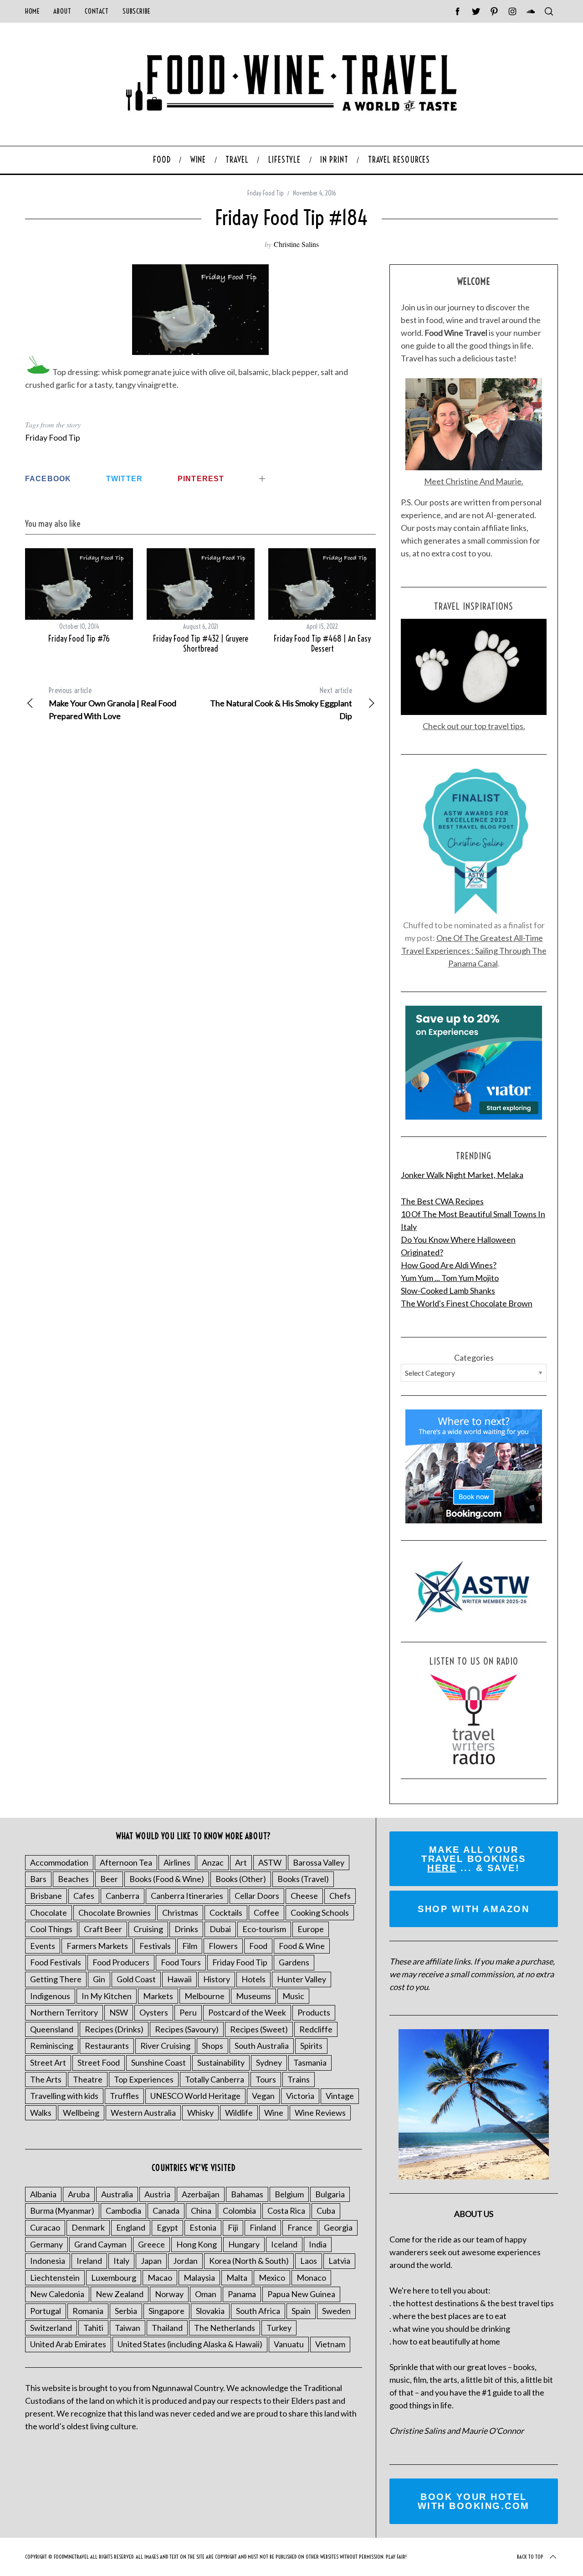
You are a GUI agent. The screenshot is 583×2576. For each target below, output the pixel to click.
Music (293, 1996)
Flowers (223, 1946)
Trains (299, 2079)
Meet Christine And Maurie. (474, 481)
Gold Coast (136, 1979)
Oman (206, 2294)
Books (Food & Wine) (167, 1879)
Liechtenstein (55, 2278)
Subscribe (137, 11)
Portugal (46, 2311)
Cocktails (226, 1913)
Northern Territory (64, 2012)
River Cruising (165, 2046)
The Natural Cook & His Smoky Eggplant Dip (281, 703)
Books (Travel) (303, 1879)
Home (32, 11)
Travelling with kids (64, 2096)
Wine (274, 2113)
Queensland (52, 2029)
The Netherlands (225, 2328)
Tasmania (310, 2062)
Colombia (239, 2211)
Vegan (263, 2096)
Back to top (530, 2557)
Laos (309, 2261)
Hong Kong (197, 2244)
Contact (97, 11)
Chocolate (49, 1913)
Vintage (340, 2096)
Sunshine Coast (159, 2062)
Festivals (155, 1946)
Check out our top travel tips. (474, 726)
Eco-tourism (264, 1929)
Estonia (203, 2227)
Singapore (166, 2311)
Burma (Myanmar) (62, 2211)
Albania (43, 2194)
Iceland (284, 2244)
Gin (99, 1979)
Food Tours (181, 1962)
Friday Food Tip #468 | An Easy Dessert (322, 644)
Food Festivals (56, 1962)
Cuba (326, 2211)
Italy (121, 2261)
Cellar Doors (257, 1896)
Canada (166, 2211)
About (62, 11)
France (300, 2227)
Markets (158, 1996)
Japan (151, 2261)
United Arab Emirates (68, 2344)
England (131, 2227)
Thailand (167, 2328)
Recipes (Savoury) (187, 2029)
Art (241, 1862)
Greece (151, 2244)
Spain (301, 2311)
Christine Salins (296, 244)
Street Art (48, 2062)
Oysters (154, 2012)
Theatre (88, 2079)
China (201, 2211)
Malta (237, 2278)
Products (314, 2012)
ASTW (270, 1862)
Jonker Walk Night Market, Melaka (462, 1175)
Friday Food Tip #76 (79, 639)
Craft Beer (103, 1929)
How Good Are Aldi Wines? (449, 1265)
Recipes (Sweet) (259, 2029)
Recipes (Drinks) (114, 2029)
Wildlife (239, 2113)
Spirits (311, 2046)
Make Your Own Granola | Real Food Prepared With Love (113, 703)
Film (190, 1946)
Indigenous (50, 1996)
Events (43, 1946)
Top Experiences (144, 2079)
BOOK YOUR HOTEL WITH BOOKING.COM (474, 2501)
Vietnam (330, 2344)
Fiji (233, 2227)
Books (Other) (241, 1879)
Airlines (177, 1862)
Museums (253, 1996)
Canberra (123, 1896)
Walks (41, 2113)
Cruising (148, 1929)
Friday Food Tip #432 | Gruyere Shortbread (201, 644)
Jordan (185, 2261)
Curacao (45, 2227)
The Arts (46, 2079)
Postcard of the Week (247, 2012)
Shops (212, 2046)
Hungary (244, 2244)
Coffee (266, 1913)
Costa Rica (286, 2211)
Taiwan (128, 2328)
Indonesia (48, 2261)
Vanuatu (289, 2344)
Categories (474, 1357)
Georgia (338, 2227)
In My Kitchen (107, 1996)
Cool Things (51, 1929)
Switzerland (51, 2328)
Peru (188, 2012)
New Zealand (120, 2294)
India (318, 2244)
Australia (117, 2194)
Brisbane (46, 1896)
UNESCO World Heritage (195, 2096)
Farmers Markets (97, 1946)
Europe (311, 1929)
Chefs (340, 1896)
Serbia (126, 2311)
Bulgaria (330, 2194)
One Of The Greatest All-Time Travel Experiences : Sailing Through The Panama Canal (474, 951)
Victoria (300, 2096)
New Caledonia (57, 2294)
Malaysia (199, 2278)
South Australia (262, 2046)
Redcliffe (316, 2029)
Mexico (272, 2278)
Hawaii (179, 1979)
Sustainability (221, 2062)
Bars (38, 1879)
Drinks (186, 1929)
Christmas (180, 1913)
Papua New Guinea (301, 2294)
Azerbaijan (201, 2194)
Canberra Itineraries (187, 1896)
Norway (169, 2294)
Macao (160, 2278)
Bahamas (247, 2194)
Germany (46, 2244)
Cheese (304, 1896)
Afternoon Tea (126, 1862)
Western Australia (143, 2113)
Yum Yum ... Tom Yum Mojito (450, 1278)
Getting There (56, 1979)
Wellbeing (81, 2113)
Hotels (253, 1979)
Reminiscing (52, 2046)
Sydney (269, 2062)
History (217, 1979)
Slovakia (210, 2311)
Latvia (339, 2261)
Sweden (336, 2311)
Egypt (167, 2227)
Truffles (124, 2096)
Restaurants (107, 2046)
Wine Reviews (320, 2113)
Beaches (73, 1879)
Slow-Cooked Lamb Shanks (448, 1291)
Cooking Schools (320, 1913)
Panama (242, 2294)
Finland (263, 2227)
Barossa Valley (319, 1862)
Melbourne (205, 1996)
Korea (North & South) (249, 2261)
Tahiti (93, 2328)
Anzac (213, 1862)
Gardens (294, 1962)
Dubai (220, 1929)
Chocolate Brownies (115, 1913)
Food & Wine (302, 1946)
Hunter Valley (302, 1979)
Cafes (84, 1896)
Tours (266, 2079)
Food (258, 1946)
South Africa (258, 2311)
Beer (109, 1879)
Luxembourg (114, 2278)
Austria (157, 2194)
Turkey (279, 2328)
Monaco (311, 2278)
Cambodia (123, 2211)
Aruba (79, 2194)
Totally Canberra (215, 2079)
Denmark (88, 2227)
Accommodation (59, 1862)
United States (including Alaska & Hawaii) (190, 2344)
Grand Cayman (100, 2244)
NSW (119, 2012)
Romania (88, 2311)
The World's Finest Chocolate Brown (467, 1303)
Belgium (289, 2194)
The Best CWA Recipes (442, 1201)
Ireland (89, 2261)
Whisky (200, 2113)
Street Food (99, 2062)
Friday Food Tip (266, 193)
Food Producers (121, 1962)
